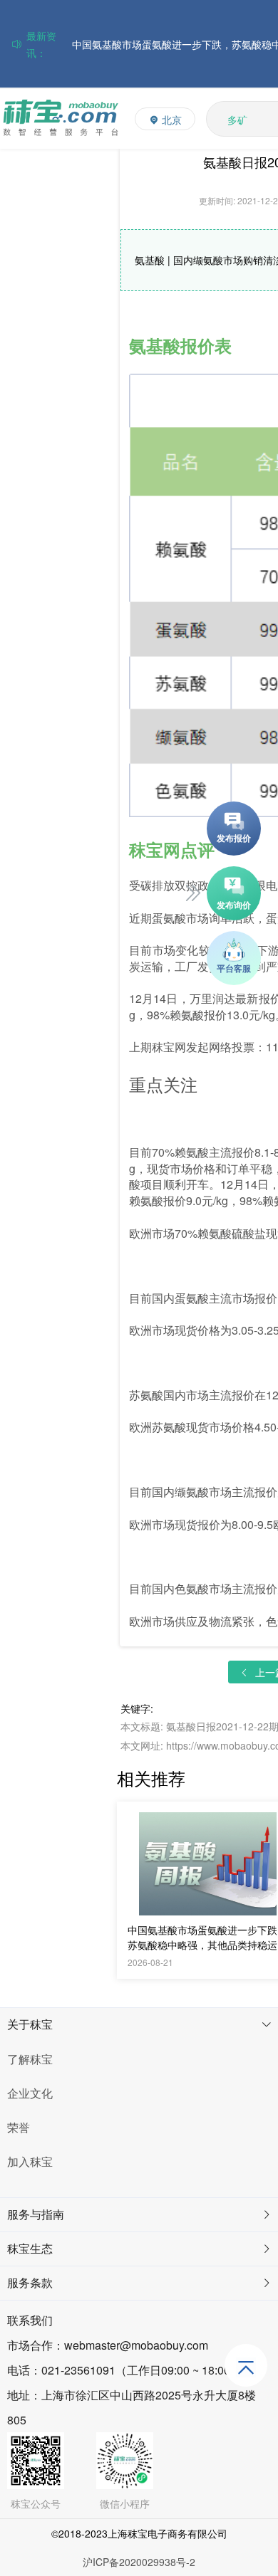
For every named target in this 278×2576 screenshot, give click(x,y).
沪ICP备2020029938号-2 (139, 2562)
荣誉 (19, 2127)
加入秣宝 (30, 2161)
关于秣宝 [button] (30, 2024)
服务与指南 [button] (36, 2214)
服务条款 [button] (30, 2282)
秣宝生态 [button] (30, 2248)
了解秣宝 (30, 2059)
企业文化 (30, 2093)
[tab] (139, 2025)
